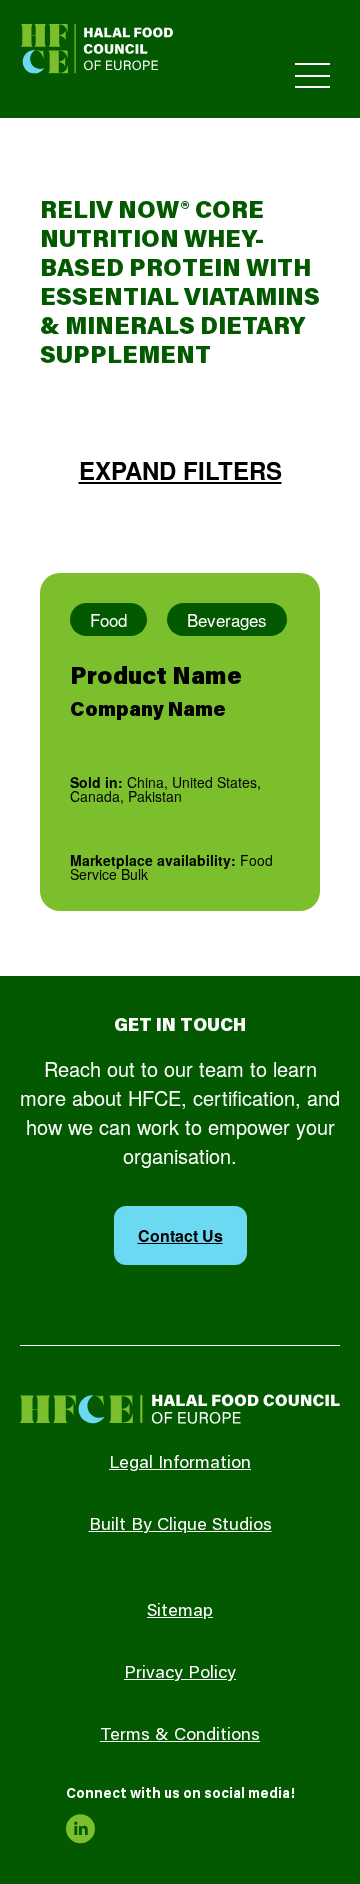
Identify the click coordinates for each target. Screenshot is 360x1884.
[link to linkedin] (81, 1829)
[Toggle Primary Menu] (312, 75)
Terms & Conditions (180, 1736)
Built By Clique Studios (180, 1526)
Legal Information (180, 1464)
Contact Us (180, 1235)
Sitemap (180, 1612)
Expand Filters (180, 470)
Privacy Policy (180, 1674)
